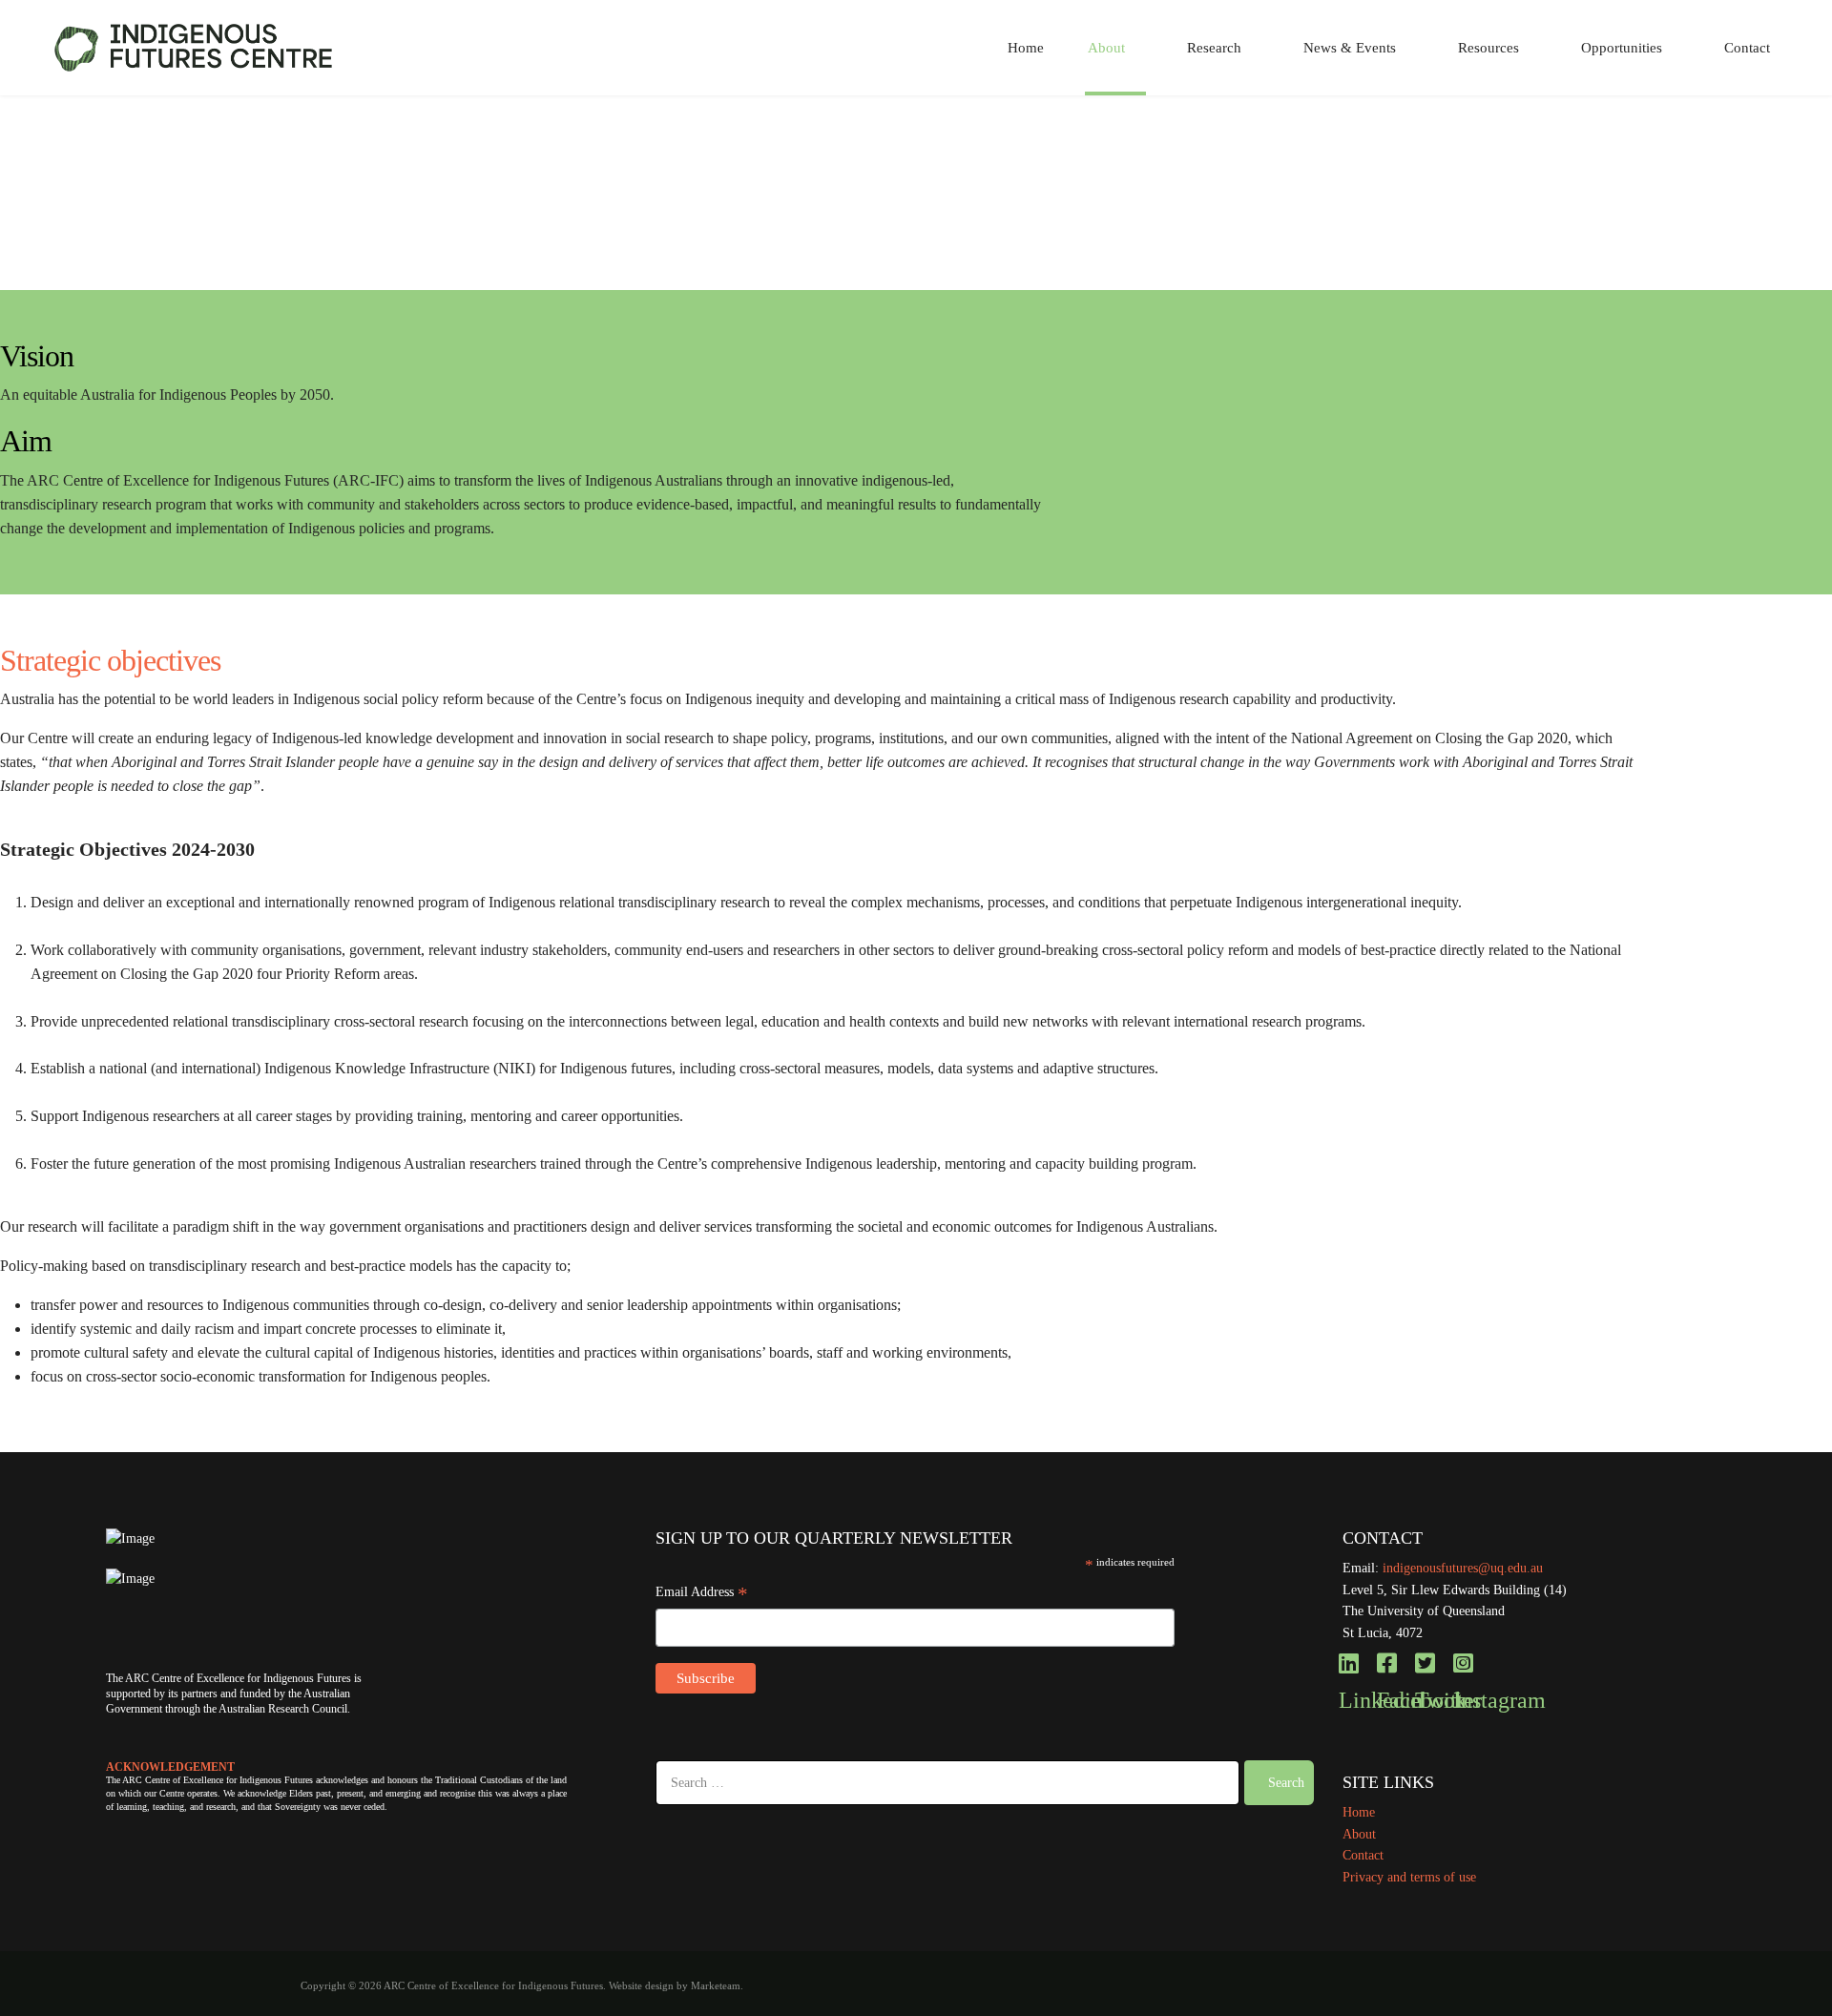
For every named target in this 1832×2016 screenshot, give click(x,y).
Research (1214, 48)
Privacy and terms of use (1409, 1877)
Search (1284, 1783)
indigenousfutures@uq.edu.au (1463, 1568)
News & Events (1350, 48)
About (1106, 48)
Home (1026, 48)
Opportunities (1622, 48)
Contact (1747, 48)
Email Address (702, 1594)
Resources (1488, 48)
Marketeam (716, 1986)
